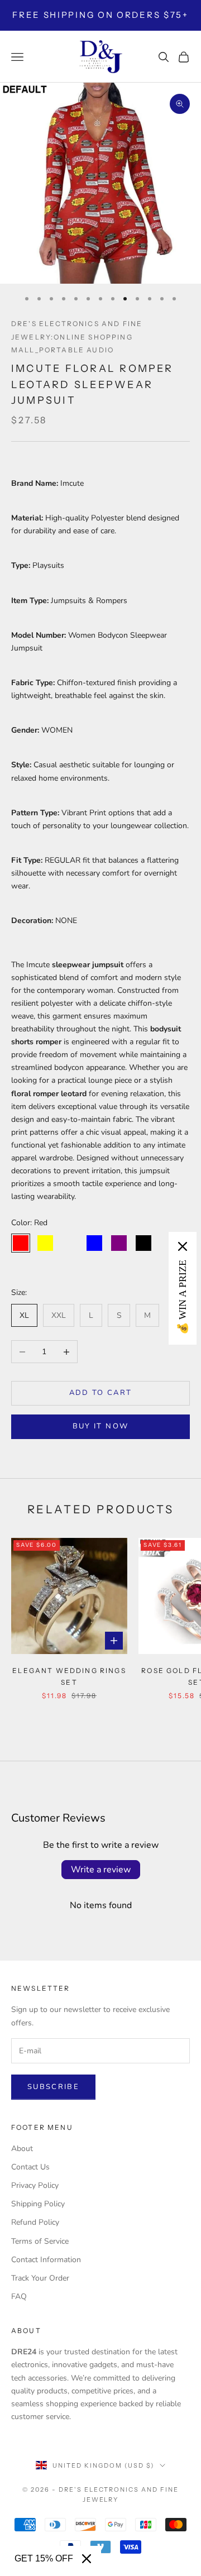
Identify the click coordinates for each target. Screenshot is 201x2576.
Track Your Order (40, 2278)
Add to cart (101, 1393)
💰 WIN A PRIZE (183, 1297)
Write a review (101, 1870)
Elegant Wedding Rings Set (69, 1676)
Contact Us (30, 2167)
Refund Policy (35, 2222)
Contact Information (46, 2260)
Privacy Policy (35, 2185)
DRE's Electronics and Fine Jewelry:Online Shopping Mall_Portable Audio (77, 336)
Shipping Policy (38, 2204)
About (22, 2149)
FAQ (19, 2297)
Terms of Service (40, 2241)
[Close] (87, 2559)
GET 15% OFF (44, 2558)
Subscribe (53, 2087)
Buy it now (100, 1426)
